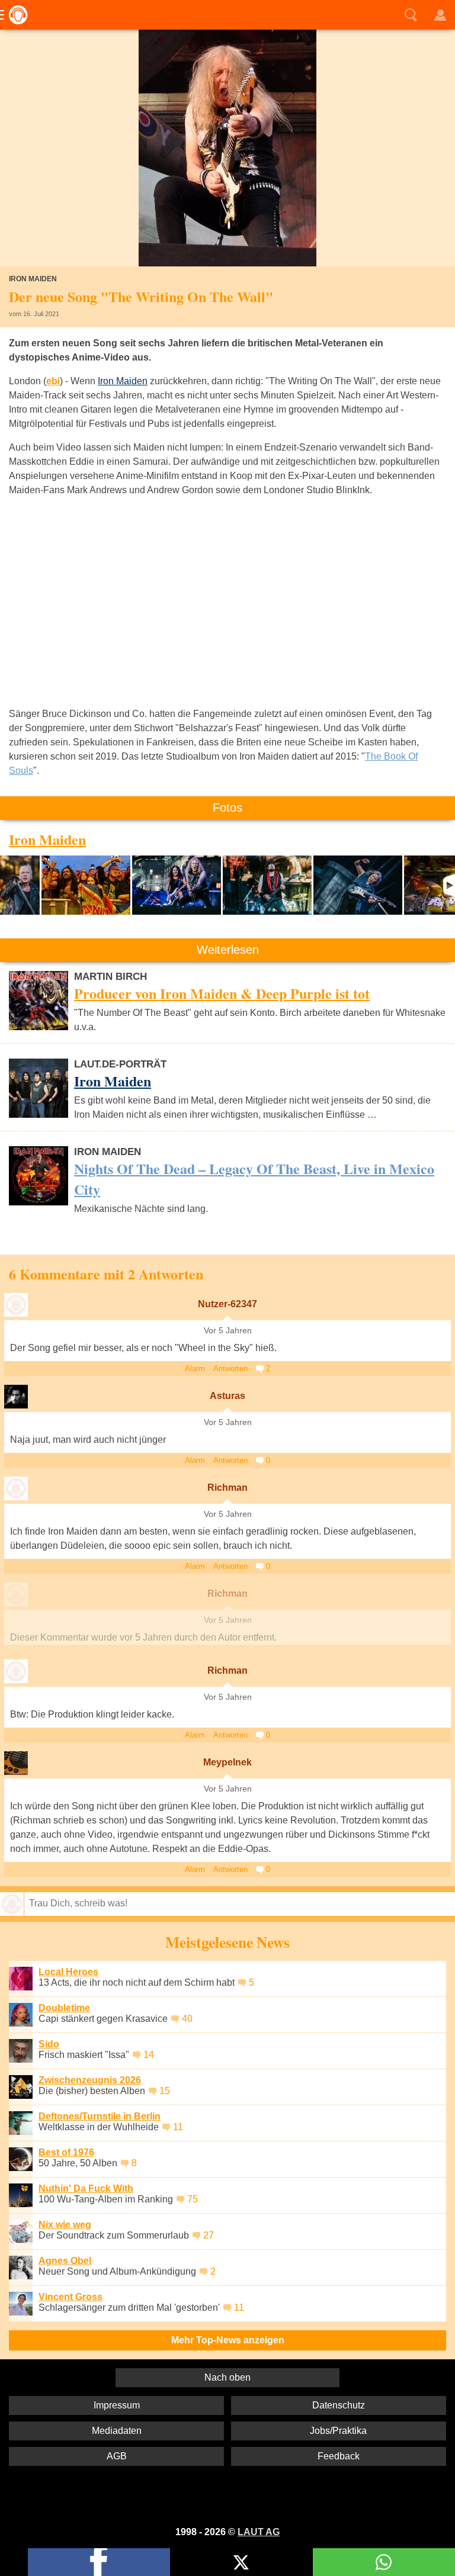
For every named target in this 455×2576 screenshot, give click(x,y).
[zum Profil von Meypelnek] (16, 1763)
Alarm (195, 1369)
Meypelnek (227, 1762)
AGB (117, 2456)
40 (187, 2019)
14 (149, 2055)
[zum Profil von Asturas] (16, 1397)
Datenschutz (339, 2405)
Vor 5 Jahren (228, 1331)
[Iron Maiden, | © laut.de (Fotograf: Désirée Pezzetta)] (20, 885)
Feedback (339, 2456)
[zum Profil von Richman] (16, 1488)
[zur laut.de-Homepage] (15, 15)
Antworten (230, 1369)
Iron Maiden (123, 381)
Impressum (117, 2405)
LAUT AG (259, 2532)
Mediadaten (117, 2431)
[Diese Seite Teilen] (99, 2562)
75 (193, 2199)
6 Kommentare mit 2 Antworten (106, 1274)
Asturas (227, 1396)
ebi (53, 381)
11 (178, 2127)
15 (165, 2091)
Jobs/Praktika (338, 2431)
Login (440, 15)
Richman (227, 1488)
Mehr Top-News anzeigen (228, 2340)
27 (209, 2235)
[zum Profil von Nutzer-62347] (16, 1305)
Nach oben (227, 2377)
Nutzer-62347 (227, 1304)
